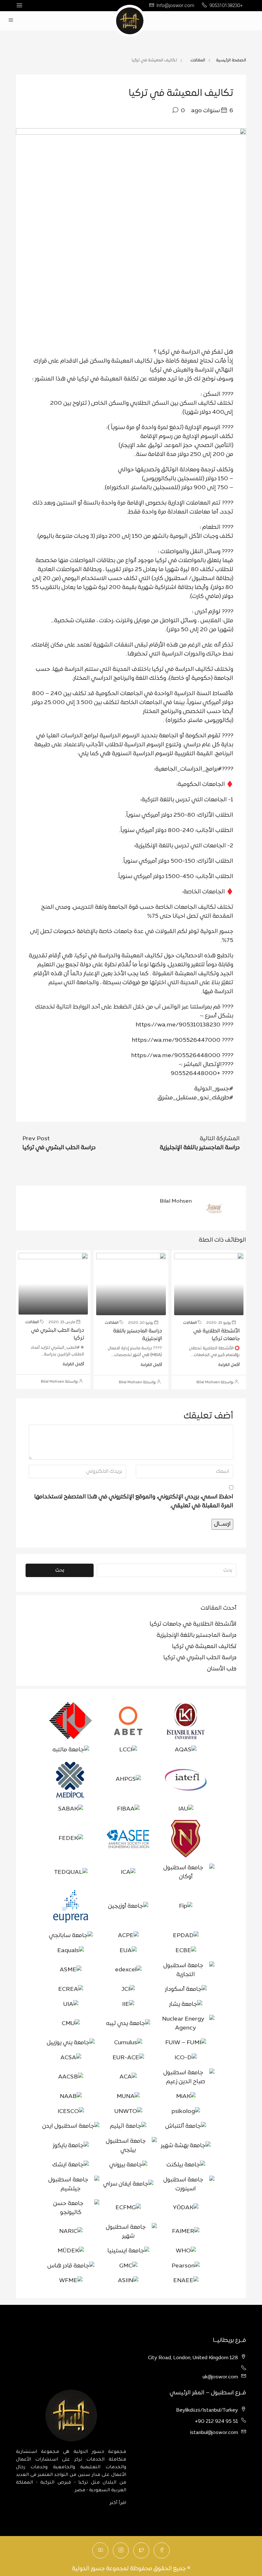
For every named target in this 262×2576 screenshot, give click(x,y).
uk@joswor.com (220, 2377)
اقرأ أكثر (118, 2503)
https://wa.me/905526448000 (176, 1056)
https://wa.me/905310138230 (178, 1025)
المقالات (198, 60)
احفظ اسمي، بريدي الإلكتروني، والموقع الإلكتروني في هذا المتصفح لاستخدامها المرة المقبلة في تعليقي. (134, 1501)
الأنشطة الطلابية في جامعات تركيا (193, 1624)
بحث (60, 1570)
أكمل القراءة (229, 1365)
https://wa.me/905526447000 (176, 1040)
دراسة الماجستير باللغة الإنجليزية (196, 1635)
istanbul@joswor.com (214, 2433)
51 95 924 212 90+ (216, 2422)
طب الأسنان (222, 1669)
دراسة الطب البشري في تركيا (200, 1658)
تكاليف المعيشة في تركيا (204, 1647)
